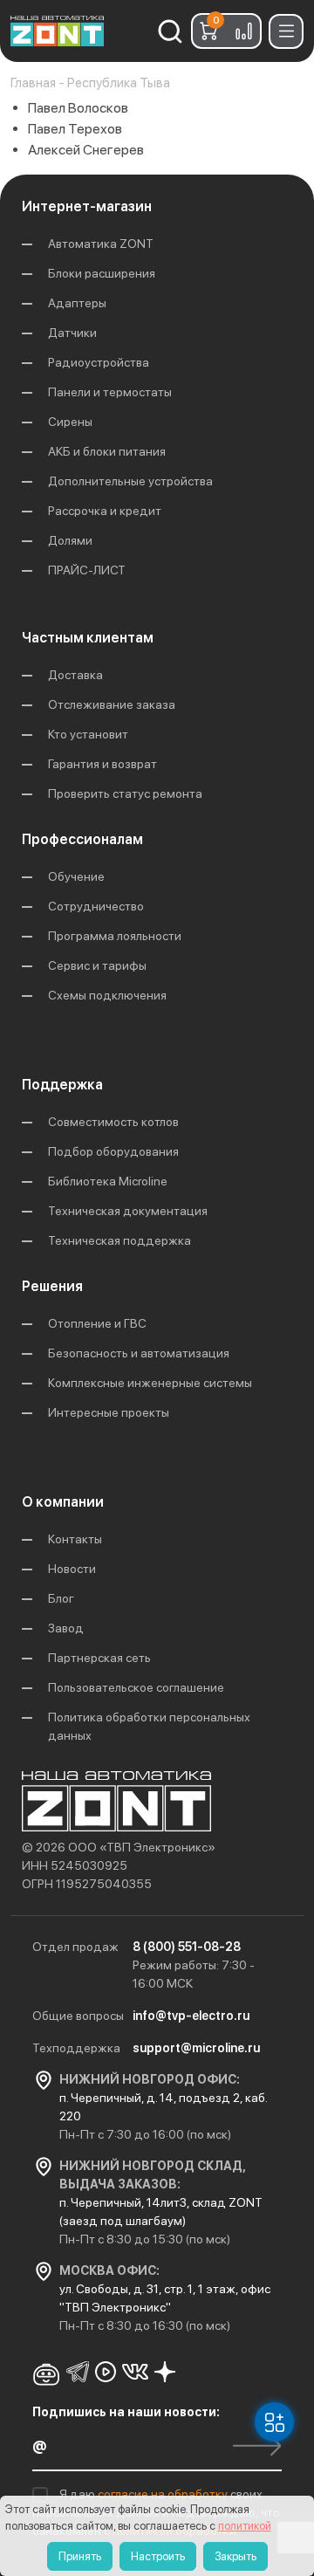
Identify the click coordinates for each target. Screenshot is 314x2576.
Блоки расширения (102, 273)
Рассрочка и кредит (105, 511)
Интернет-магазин (87, 206)
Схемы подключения (107, 995)
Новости (72, 1569)
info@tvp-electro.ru (191, 2016)
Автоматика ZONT (101, 244)
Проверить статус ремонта (125, 793)
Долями (70, 540)
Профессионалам (82, 839)
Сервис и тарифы (97, 965)
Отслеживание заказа (112, 704)
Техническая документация (128, 1211)
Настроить (158, 2556)
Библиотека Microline (108, 1181)
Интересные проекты (109, 1412)
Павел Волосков (78, 108)
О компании (63, 1502)
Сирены (70, 422)
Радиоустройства (99, 362)
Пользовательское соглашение (136, 1687)
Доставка (75, 675)
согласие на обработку (164, 2494)
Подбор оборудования (113, 1151)
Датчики (72, 333)
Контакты (75, 1539)
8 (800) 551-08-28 (187, 1947)
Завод (66, 1628)
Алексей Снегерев (86, 150)
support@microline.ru (196, 2048)
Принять (80, 2556)
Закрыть (235, 2556)
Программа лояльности (115, 936)
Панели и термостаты (110, 392)
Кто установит (88, 734)
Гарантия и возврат (102, 764)
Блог (61, 1598)
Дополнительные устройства (130, 481)
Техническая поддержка (119, 1240)
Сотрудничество (96, 906)
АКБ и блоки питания (107, 451)
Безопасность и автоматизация (139, 1353)
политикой (245, 2526)
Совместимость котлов (113, 1122)
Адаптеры (77, 303)
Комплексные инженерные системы (150, 1383)
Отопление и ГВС (97, 1323)
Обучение (76, 876)
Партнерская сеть (99, 1658)
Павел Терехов (75, 129)
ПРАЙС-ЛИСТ (87, 570)
